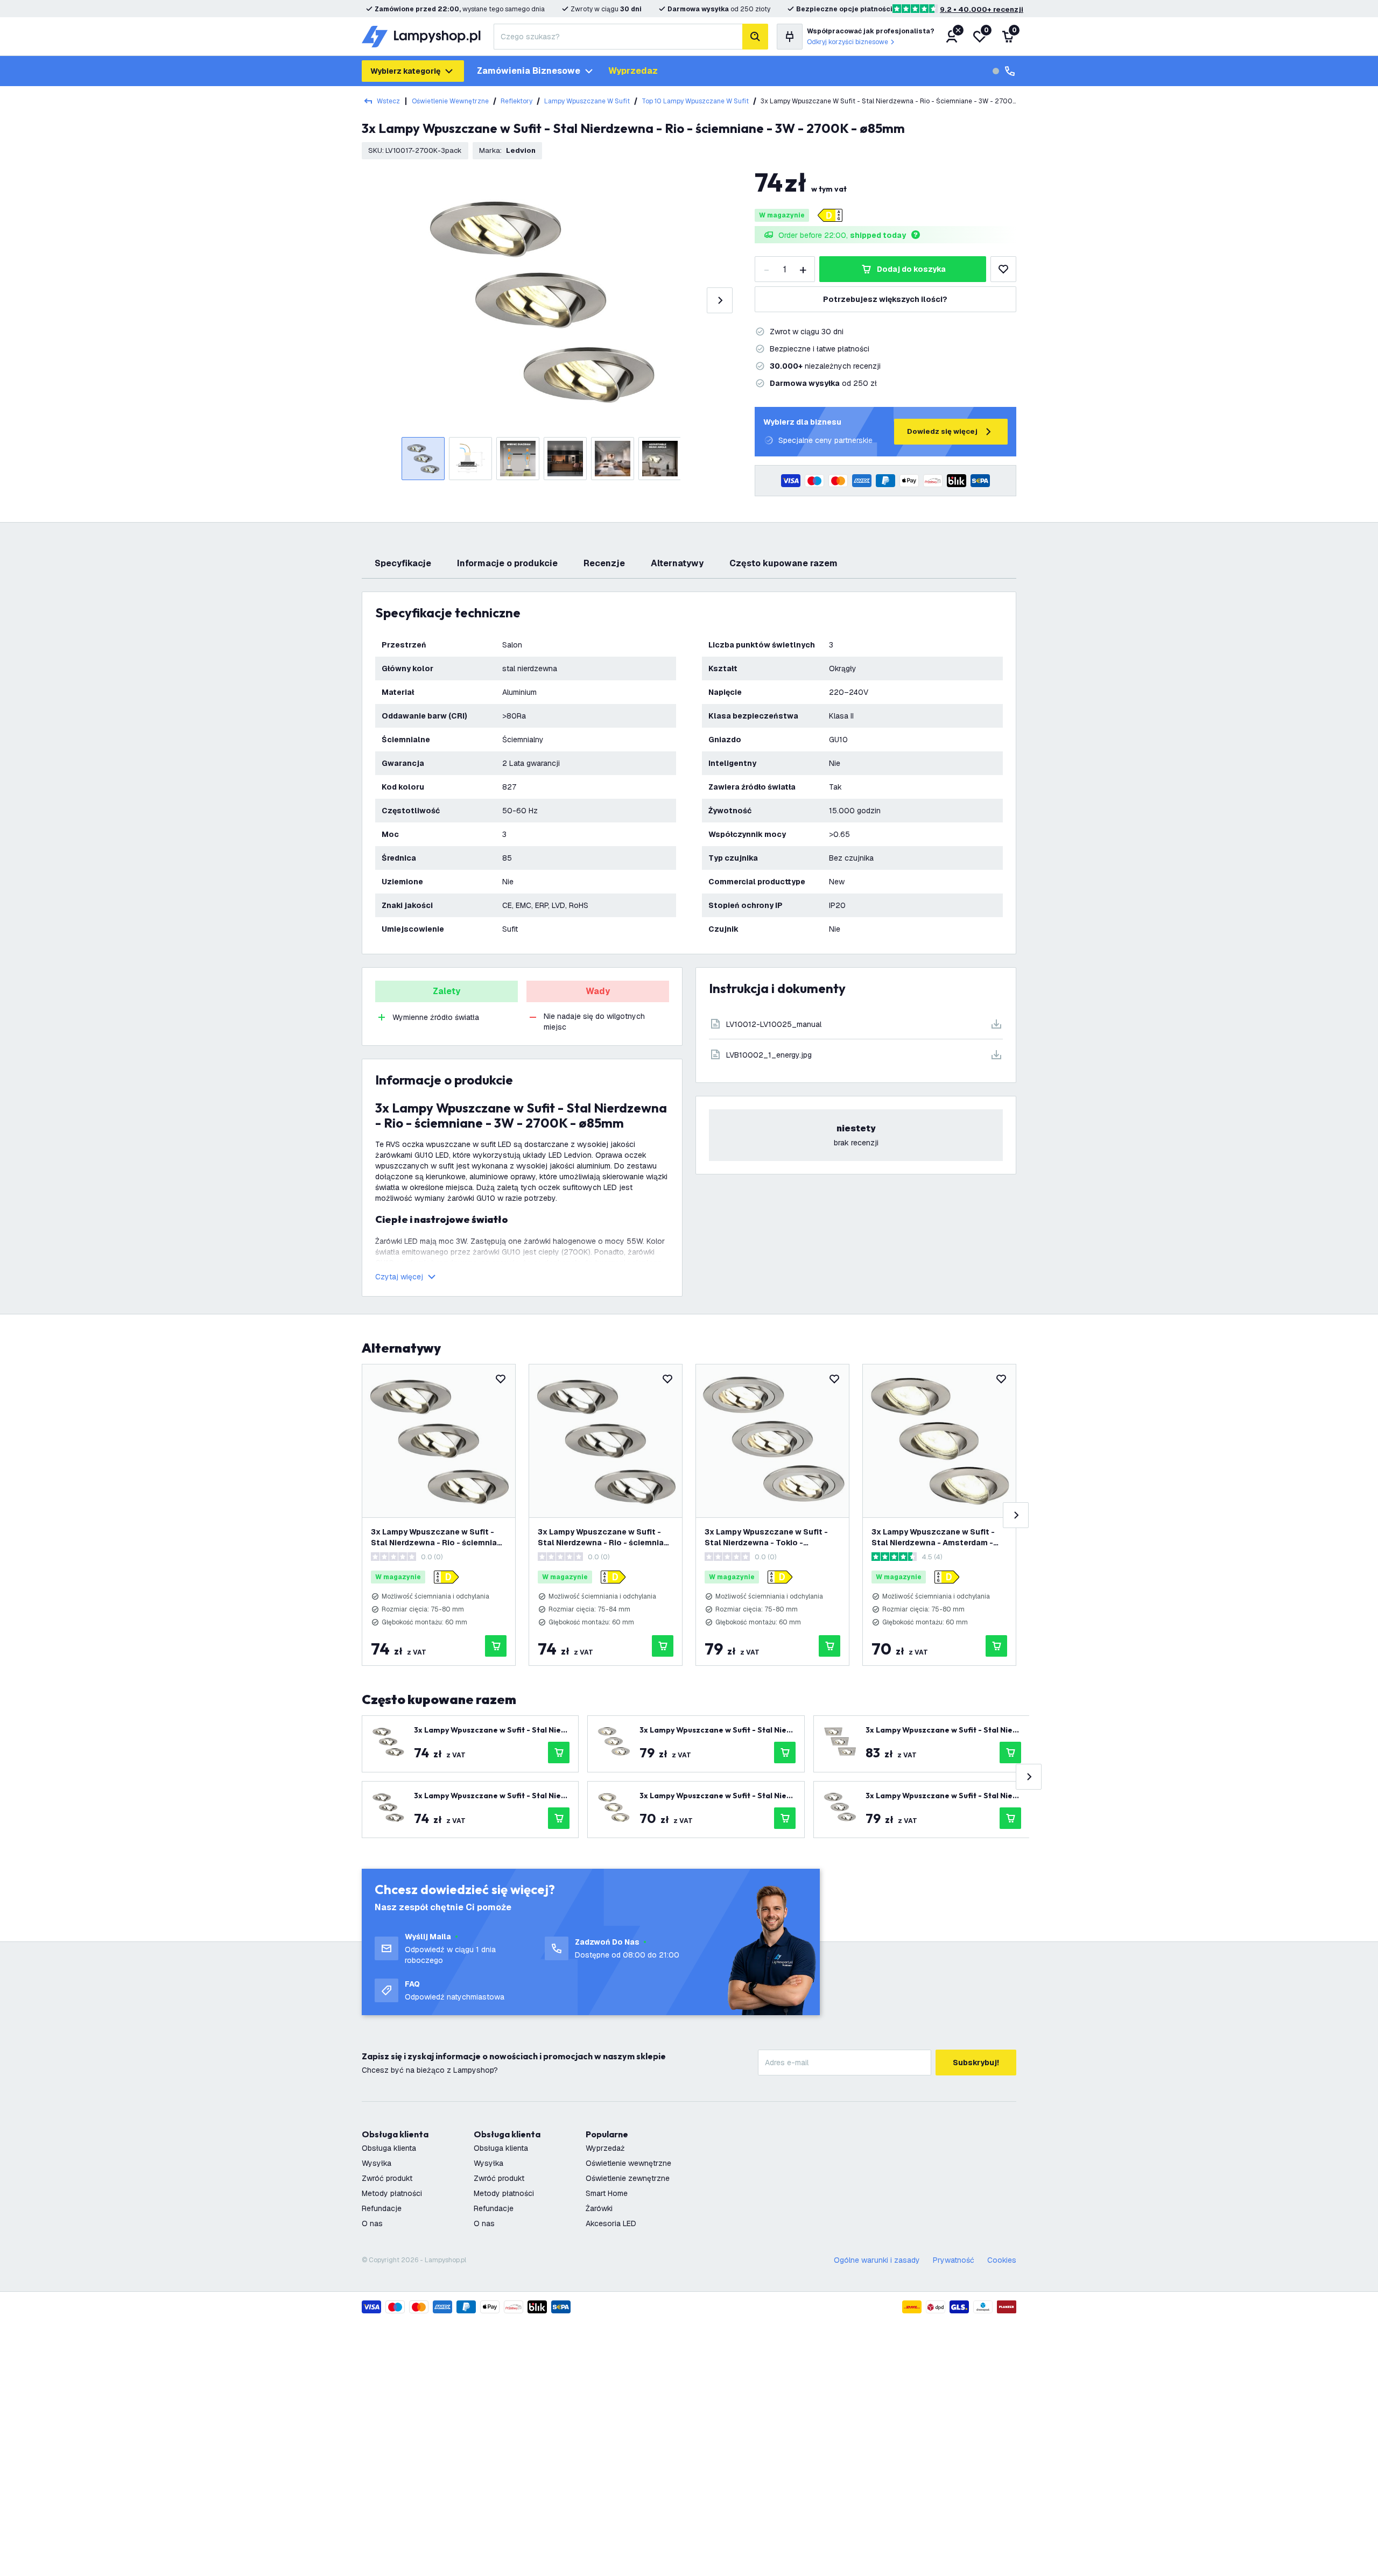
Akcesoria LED (611, 2223)
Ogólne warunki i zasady (877, 2260)
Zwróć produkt (387, 2178)
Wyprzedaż (605, 2148)
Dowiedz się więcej (942, 431)
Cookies (1002, 2260)
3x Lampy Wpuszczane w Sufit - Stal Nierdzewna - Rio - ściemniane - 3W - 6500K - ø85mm (606, 1537)
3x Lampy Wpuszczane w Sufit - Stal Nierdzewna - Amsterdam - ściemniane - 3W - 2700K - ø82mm (938, 1537)
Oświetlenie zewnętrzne (628, 2178)
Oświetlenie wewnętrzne (450, 101)
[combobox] (618, 37)
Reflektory (516, 101)
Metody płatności (392, 2193)
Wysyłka (377, 2163)
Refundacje (382, 2208)
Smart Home (607, 2193)
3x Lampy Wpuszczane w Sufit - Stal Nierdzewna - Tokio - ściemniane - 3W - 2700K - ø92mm (771, 1537)
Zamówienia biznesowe (529, 71)
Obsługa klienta (389, 2148)
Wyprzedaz (633, 71)
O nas (372, 2223)
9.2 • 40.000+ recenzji (982, 9)
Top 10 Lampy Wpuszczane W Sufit (695, 101)
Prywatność (954, 2260)
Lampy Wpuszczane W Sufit (587, 101)
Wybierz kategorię (405, 71)
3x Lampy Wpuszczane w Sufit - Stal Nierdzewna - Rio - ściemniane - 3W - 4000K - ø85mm (439, 1537)
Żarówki (599, 2208)
